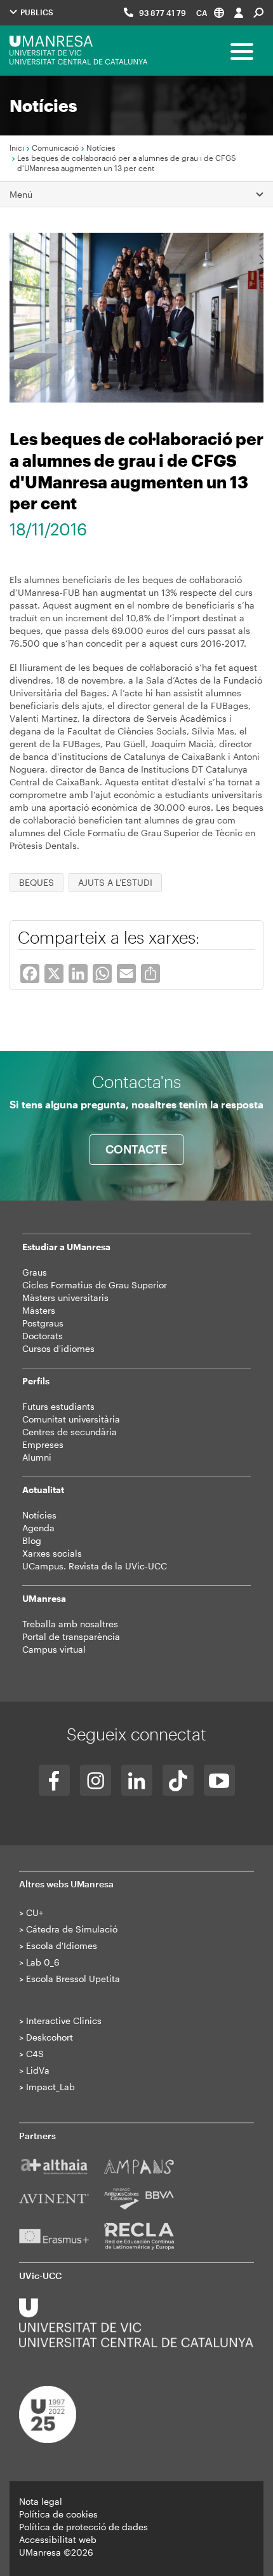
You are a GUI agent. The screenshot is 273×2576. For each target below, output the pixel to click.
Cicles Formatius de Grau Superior (95, 1285)
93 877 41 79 (163, 13)
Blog (32, 1540)
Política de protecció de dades (83, 2527)
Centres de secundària (70, 1432)
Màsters (39, 1310)
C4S (35, 2054)
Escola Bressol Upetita (73, 1979)
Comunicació (55, 148)
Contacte (136, 1149)
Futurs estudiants (58, 1406)
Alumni (37, 1457)
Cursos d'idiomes (58, 1348)
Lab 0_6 (43, 1962)
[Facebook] (54, 1780)
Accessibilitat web (58, 2539)
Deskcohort (50, 2037)
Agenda (38, 1528)
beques (37, 882)
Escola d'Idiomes (62, 1946)
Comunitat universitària (71, 1419)
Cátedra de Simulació (72, 1929)
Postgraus (43, 1323)
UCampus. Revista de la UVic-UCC (95, 1566)
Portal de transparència (71, 1636)
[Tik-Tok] (178, 1780)
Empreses (43, 1444)
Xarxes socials (52, 1553)
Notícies (101, 148)
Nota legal (41, 2501)
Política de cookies (58, 2514)
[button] (210, 12)
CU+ (35, 1912)
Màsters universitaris (65, 1298)
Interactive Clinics (64, 2021)
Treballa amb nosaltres (70, 1624)
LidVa (38, 2070)
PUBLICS (36, 12)
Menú (21, 194)
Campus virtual (54, 1649)
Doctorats (43, 1336)
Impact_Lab (50, 2087)
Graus (35, 1272)
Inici (17, 148)
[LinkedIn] (137, 1780)
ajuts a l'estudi (115, 882)
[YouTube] (219, 1780)
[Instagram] (96, 1780)
